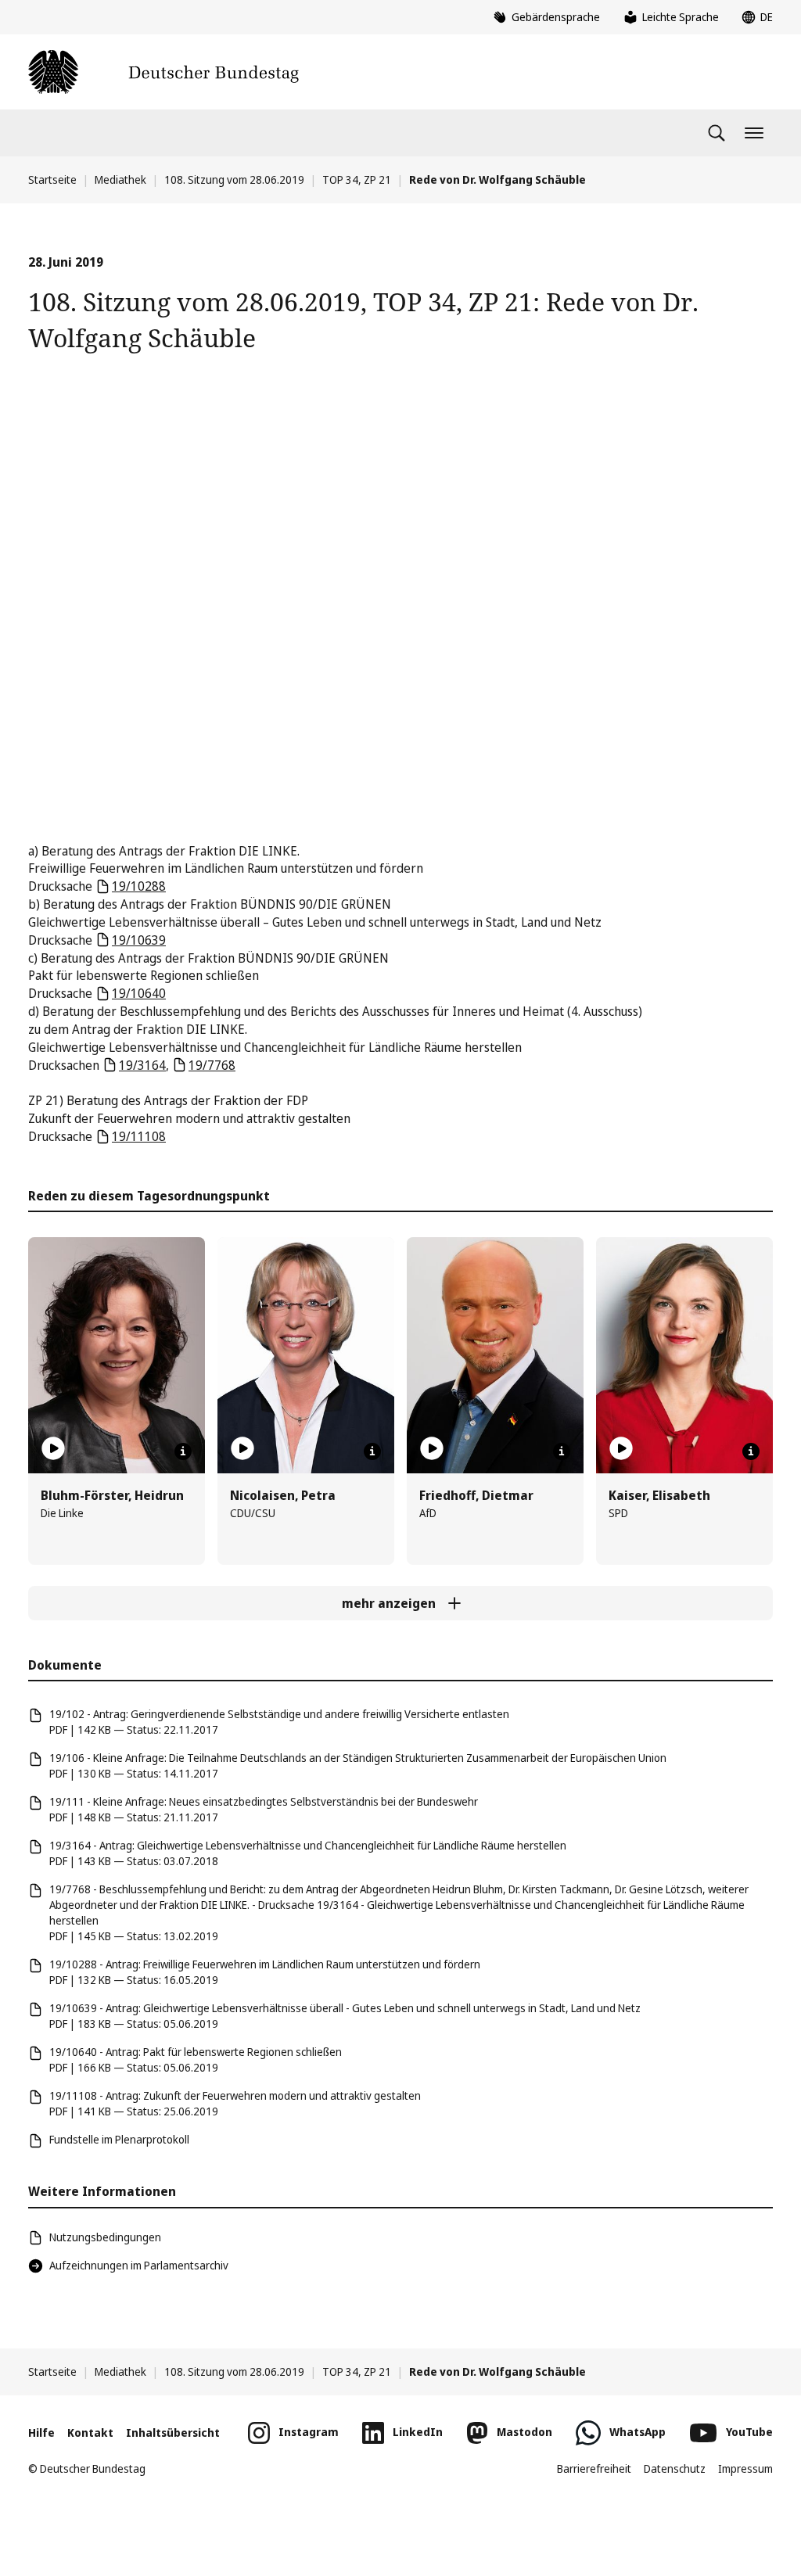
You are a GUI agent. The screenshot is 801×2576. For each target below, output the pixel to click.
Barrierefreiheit (594, 2468)
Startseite (52, 179)
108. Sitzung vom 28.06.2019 (234, 179)
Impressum (745, 2468)
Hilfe (41, 2432)
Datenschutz (675, 2468)
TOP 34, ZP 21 (357, 179)
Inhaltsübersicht (173, 2432)
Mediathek (120, 179)
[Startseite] (163, 72)
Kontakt (90, 2432)
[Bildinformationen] (183, 1451)
